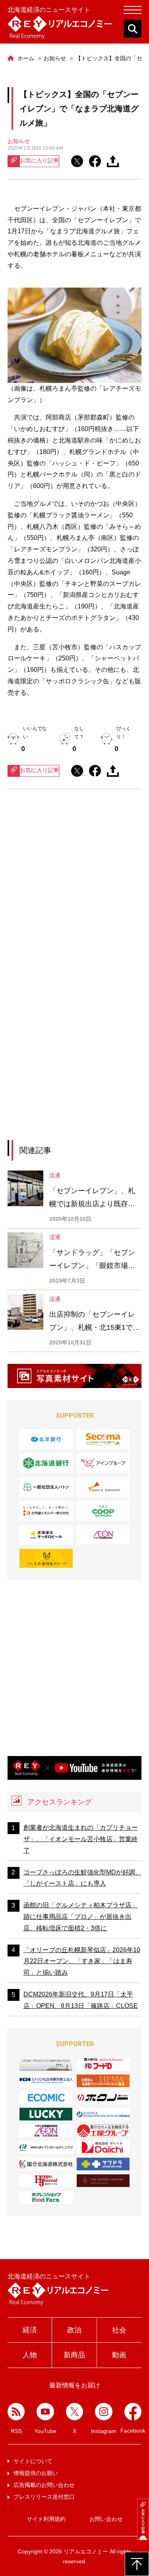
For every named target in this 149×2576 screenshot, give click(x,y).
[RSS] (16, 2412)
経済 (30, 2330)
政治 (74, 2330)
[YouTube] (45, 2412)
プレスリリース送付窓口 (44, 2497)
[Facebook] (133, 2411)
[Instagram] (104, 2412)
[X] (75, 2412)
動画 (119, 2355)
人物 (30, 2355)
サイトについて (33, 2461)
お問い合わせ (106, 2519)
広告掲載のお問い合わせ (44, 2485)
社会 (119, 2330)
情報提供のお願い (36, 2473)
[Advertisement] (74, 887)
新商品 (74, 2355)
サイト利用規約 (46, 2519)
